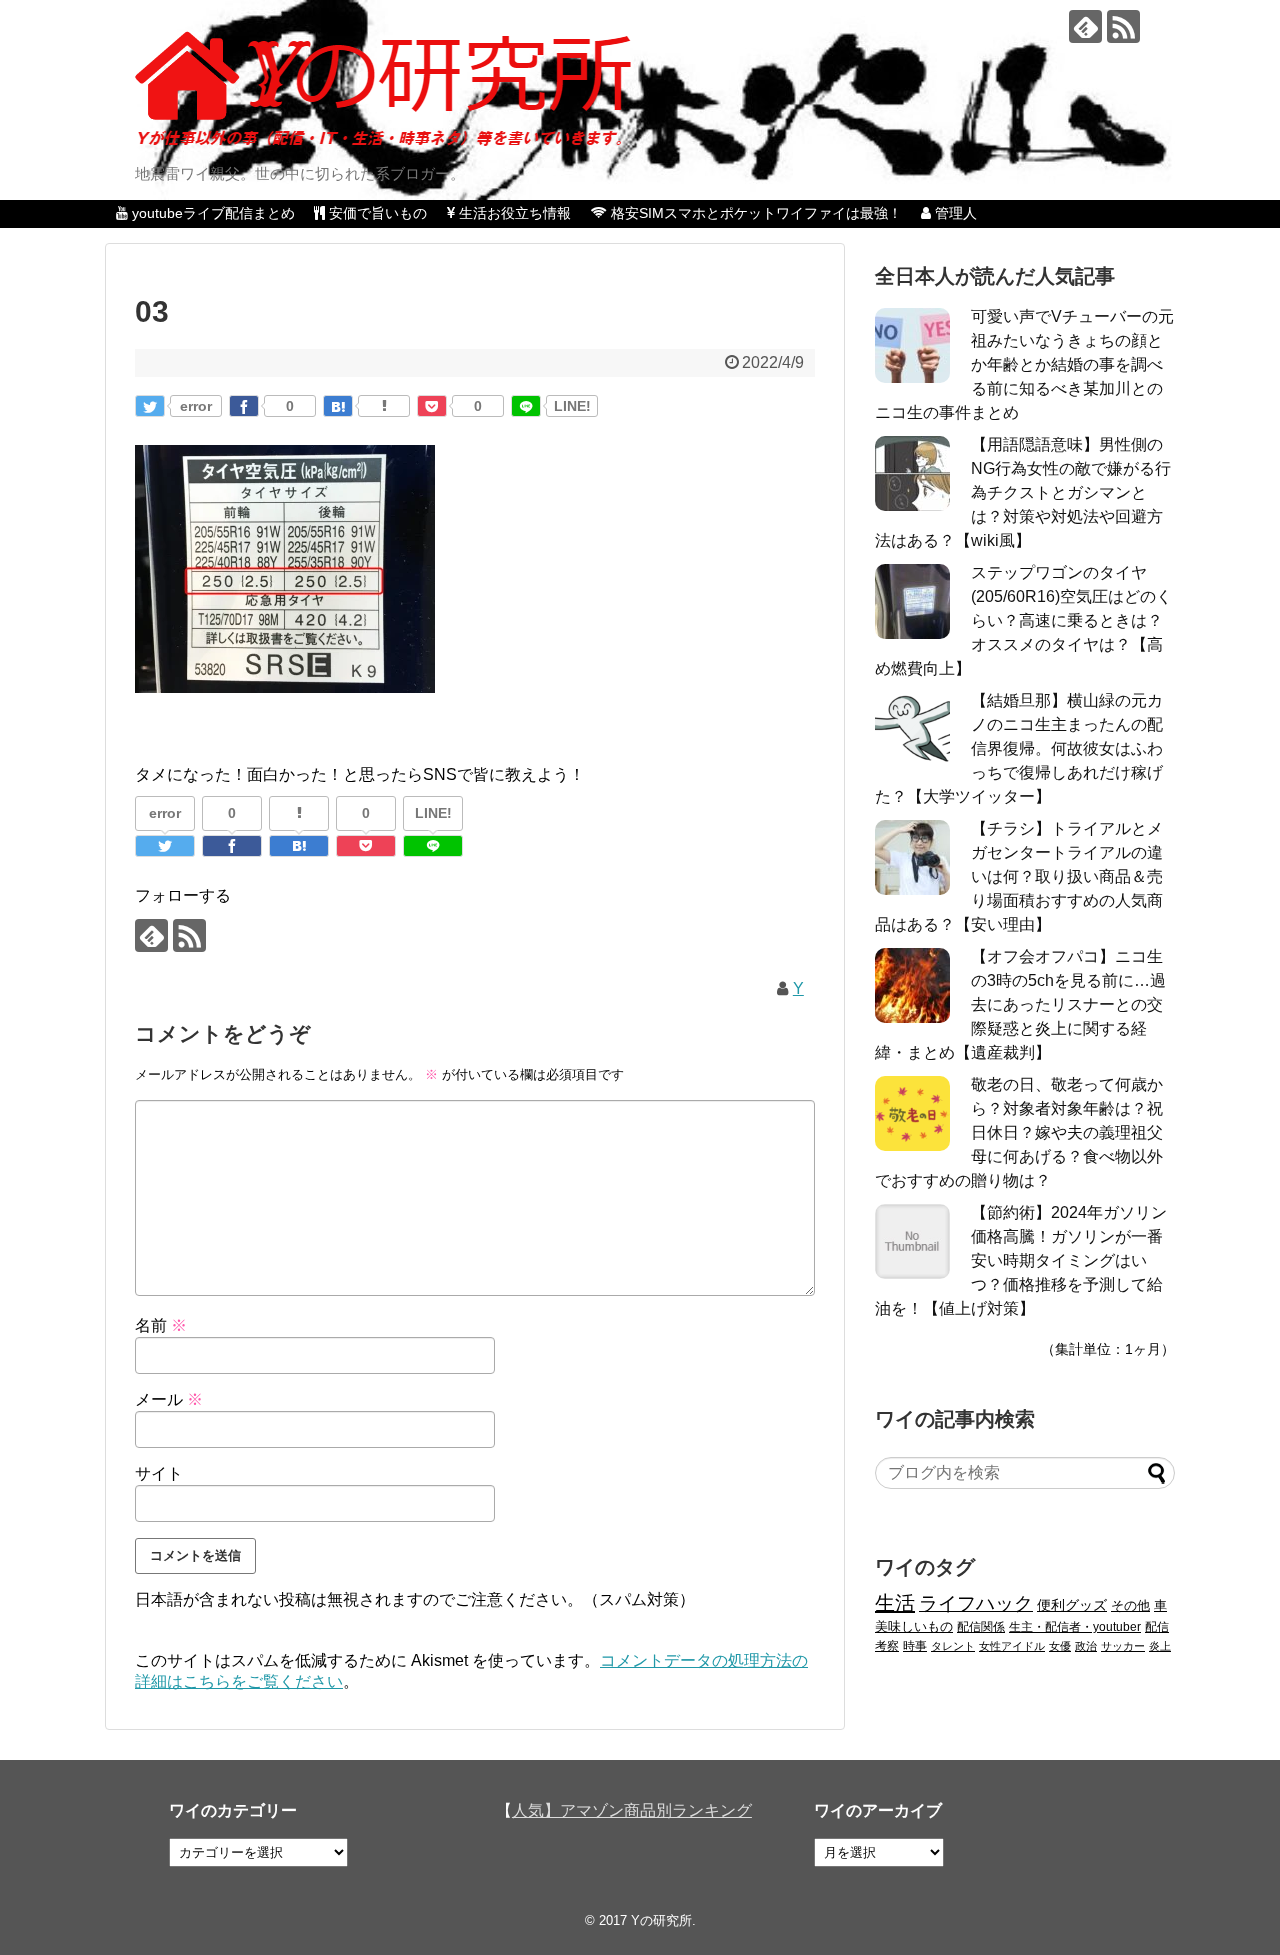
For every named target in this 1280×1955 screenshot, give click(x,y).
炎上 (1160, 1646)
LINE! (572, 406)
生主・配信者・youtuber (1075, 1626)
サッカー (1123, 1646)
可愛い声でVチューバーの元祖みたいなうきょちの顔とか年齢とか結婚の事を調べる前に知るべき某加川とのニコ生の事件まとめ (1024, 364)
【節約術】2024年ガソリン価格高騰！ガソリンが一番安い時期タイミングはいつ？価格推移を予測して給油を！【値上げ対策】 (1021, 1260)
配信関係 (981, 1626)
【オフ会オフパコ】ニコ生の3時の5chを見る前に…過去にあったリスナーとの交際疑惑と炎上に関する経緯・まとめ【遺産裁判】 (1020, 1004)
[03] (338, 406)
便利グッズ (1072, 1605)
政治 (1086, 1646)
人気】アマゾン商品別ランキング (632, 1810)
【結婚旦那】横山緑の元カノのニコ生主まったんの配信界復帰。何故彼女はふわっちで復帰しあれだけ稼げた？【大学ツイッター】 (1019, 748)
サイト (159, 1473)
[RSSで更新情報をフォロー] (1123, 26)
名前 (161, 1325)
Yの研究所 (661, 1920)
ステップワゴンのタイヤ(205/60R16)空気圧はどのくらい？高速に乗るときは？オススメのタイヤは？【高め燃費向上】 (1023, 620)
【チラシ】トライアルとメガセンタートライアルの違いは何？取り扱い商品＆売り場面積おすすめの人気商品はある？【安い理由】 (1019, 876)
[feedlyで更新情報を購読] (1085, 26)
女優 (1060, 1646)
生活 (895, 1603)
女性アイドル (1012, 1646)
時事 (915, 1645)
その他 (1130, 1605)
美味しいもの (914, 1627)
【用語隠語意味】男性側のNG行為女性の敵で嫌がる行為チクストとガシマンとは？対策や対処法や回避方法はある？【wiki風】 (1023, 492)
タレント (953, 1646)
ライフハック (976, 1603)
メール (169, 1399)
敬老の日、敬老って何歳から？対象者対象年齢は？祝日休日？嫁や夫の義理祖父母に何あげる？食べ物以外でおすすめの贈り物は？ (1019, 1132)
